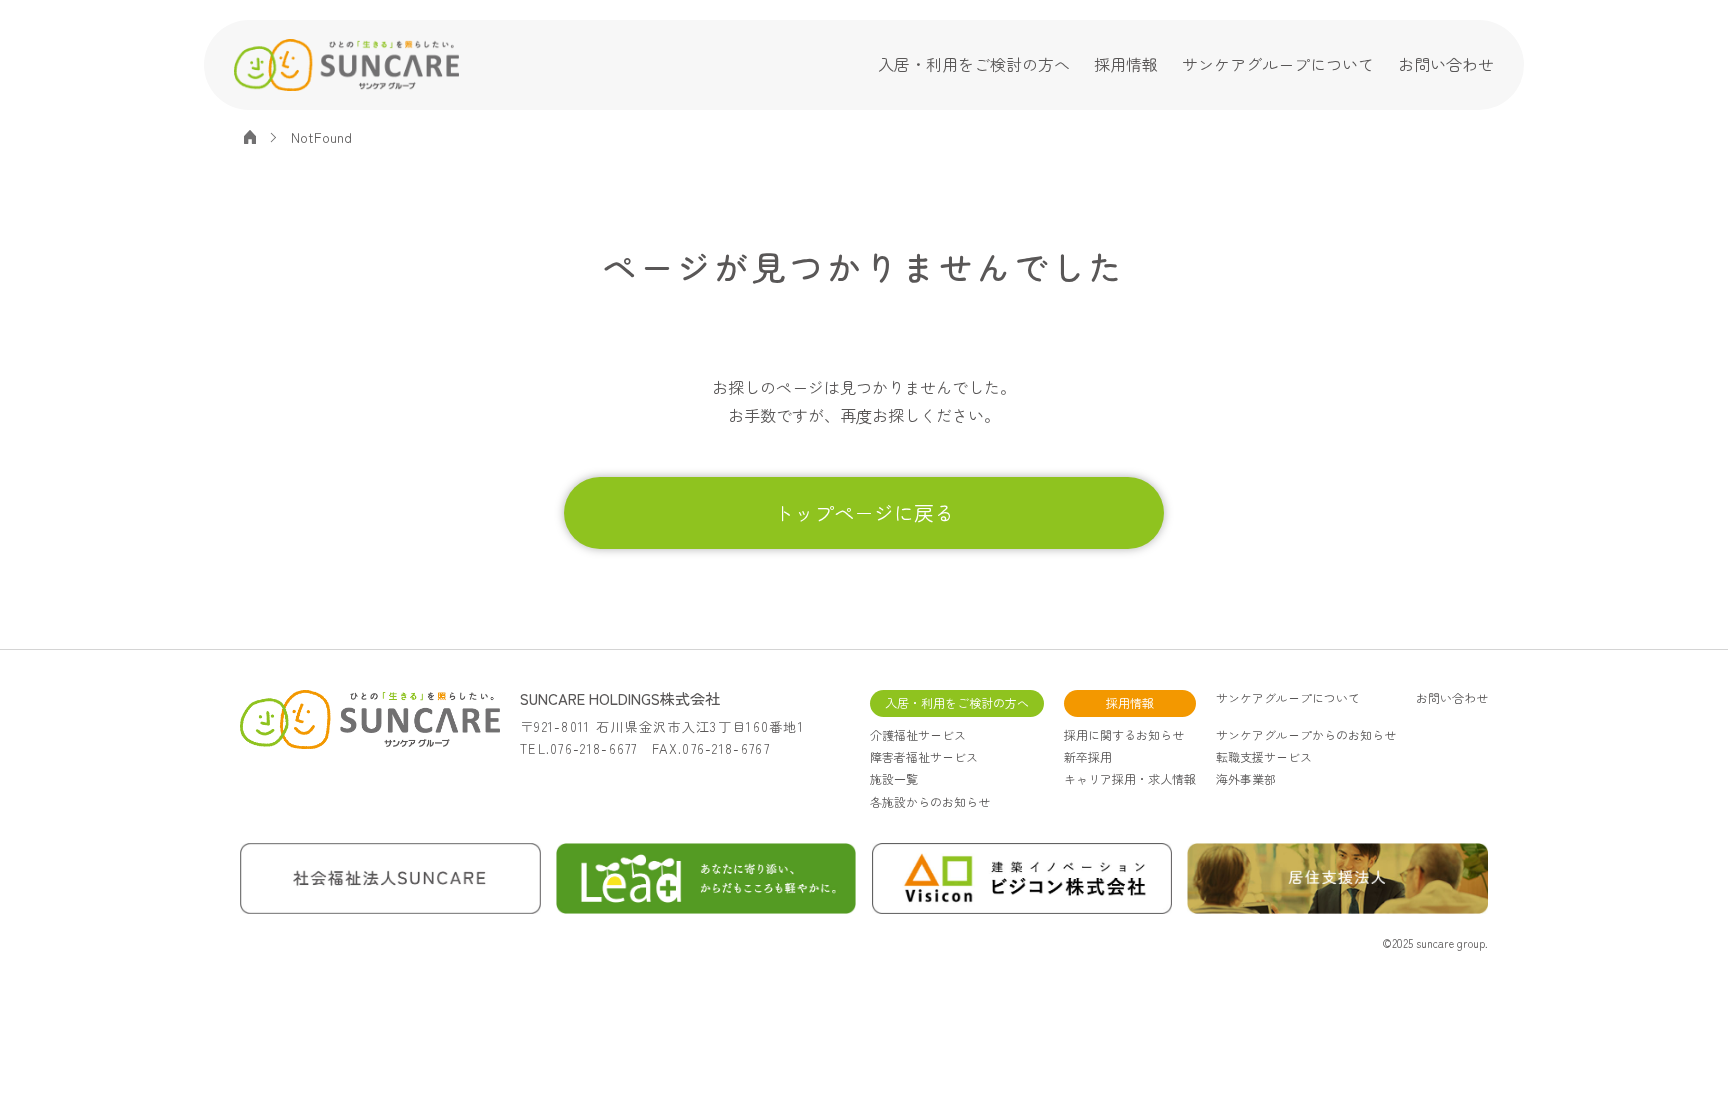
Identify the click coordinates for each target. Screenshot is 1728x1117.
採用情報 (1126, 64)
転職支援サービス (1264, 756)
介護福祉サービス (918, 734)
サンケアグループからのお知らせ (1306, 734)
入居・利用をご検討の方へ (974, 64)
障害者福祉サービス (924, 756)
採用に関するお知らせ (1124, 734)
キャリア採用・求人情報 (1130, 778)
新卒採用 (1088, 756)
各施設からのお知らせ (930, 801)
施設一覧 (894, 778)
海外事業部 (1246, 778)
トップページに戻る (864, 512)
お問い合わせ (1446, 64)
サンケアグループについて (1278, 64)
